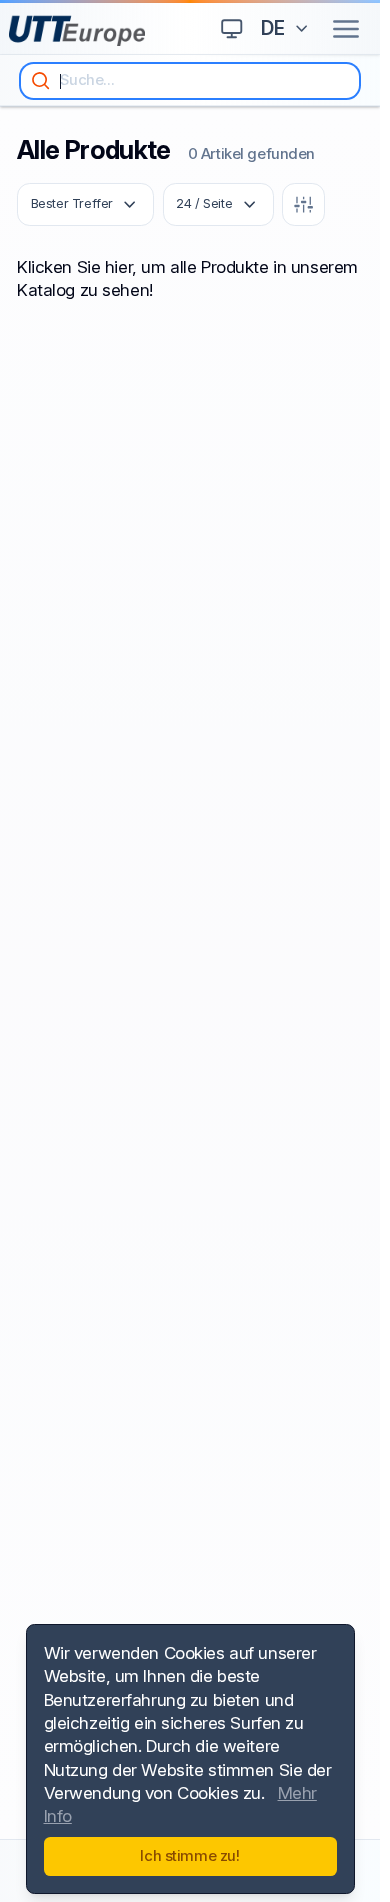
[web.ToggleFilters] (303, 204)
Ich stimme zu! (189, 1856)
